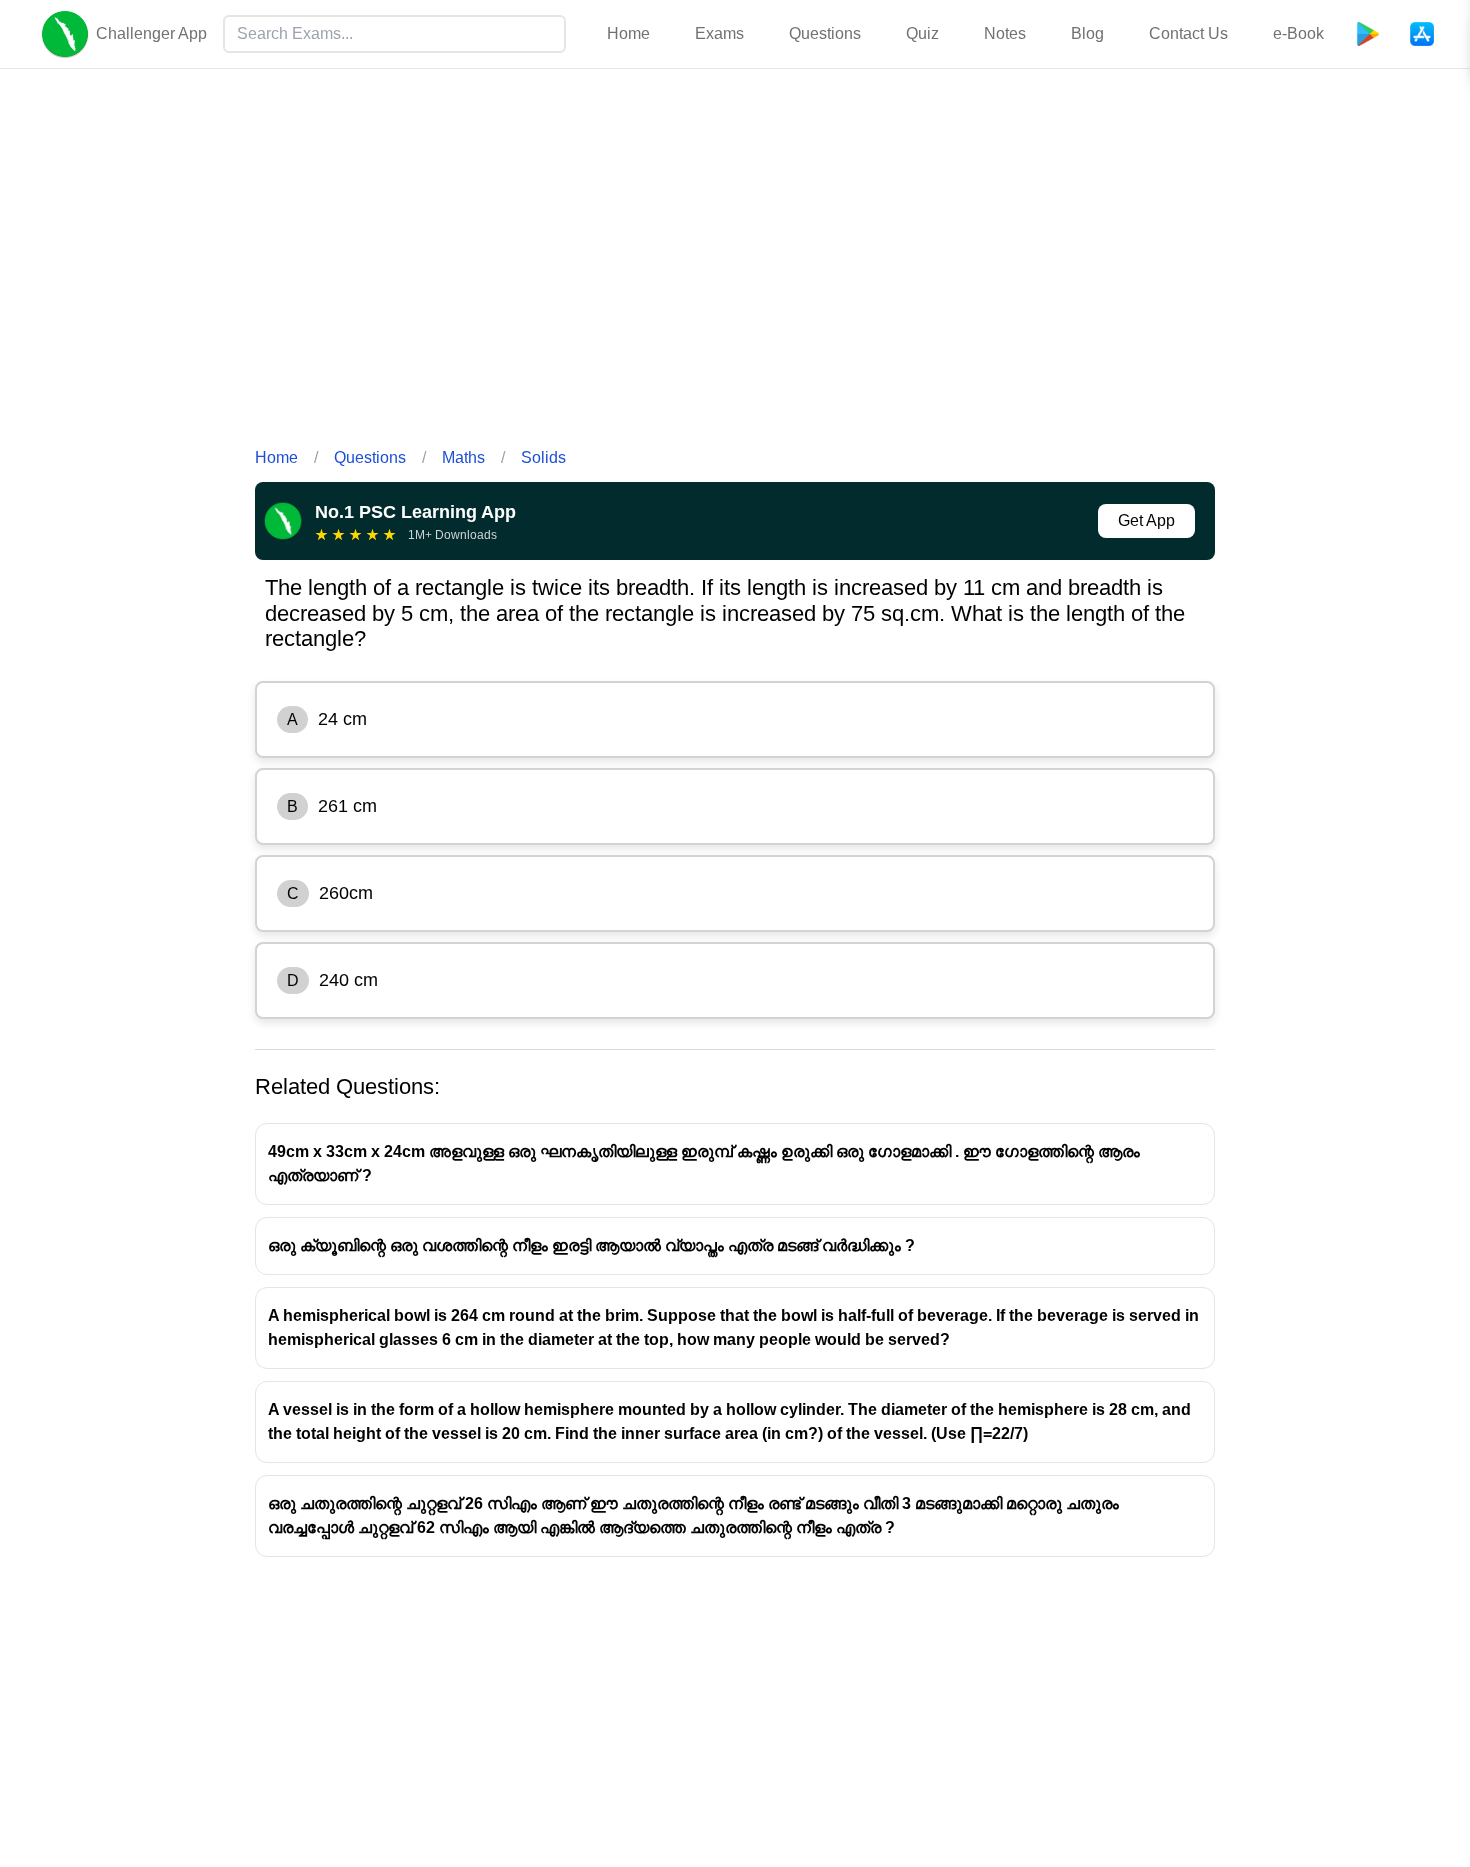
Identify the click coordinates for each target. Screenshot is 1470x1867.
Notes (1005, 33)
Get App (1146, 520)
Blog (1087, 33)
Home (628, 33)
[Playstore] (1368, 34)
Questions (825, 33)
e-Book (1298, 33)
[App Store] (1422, 34)
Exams (719, 33)
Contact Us (1188, 33)
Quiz (922, 33)
